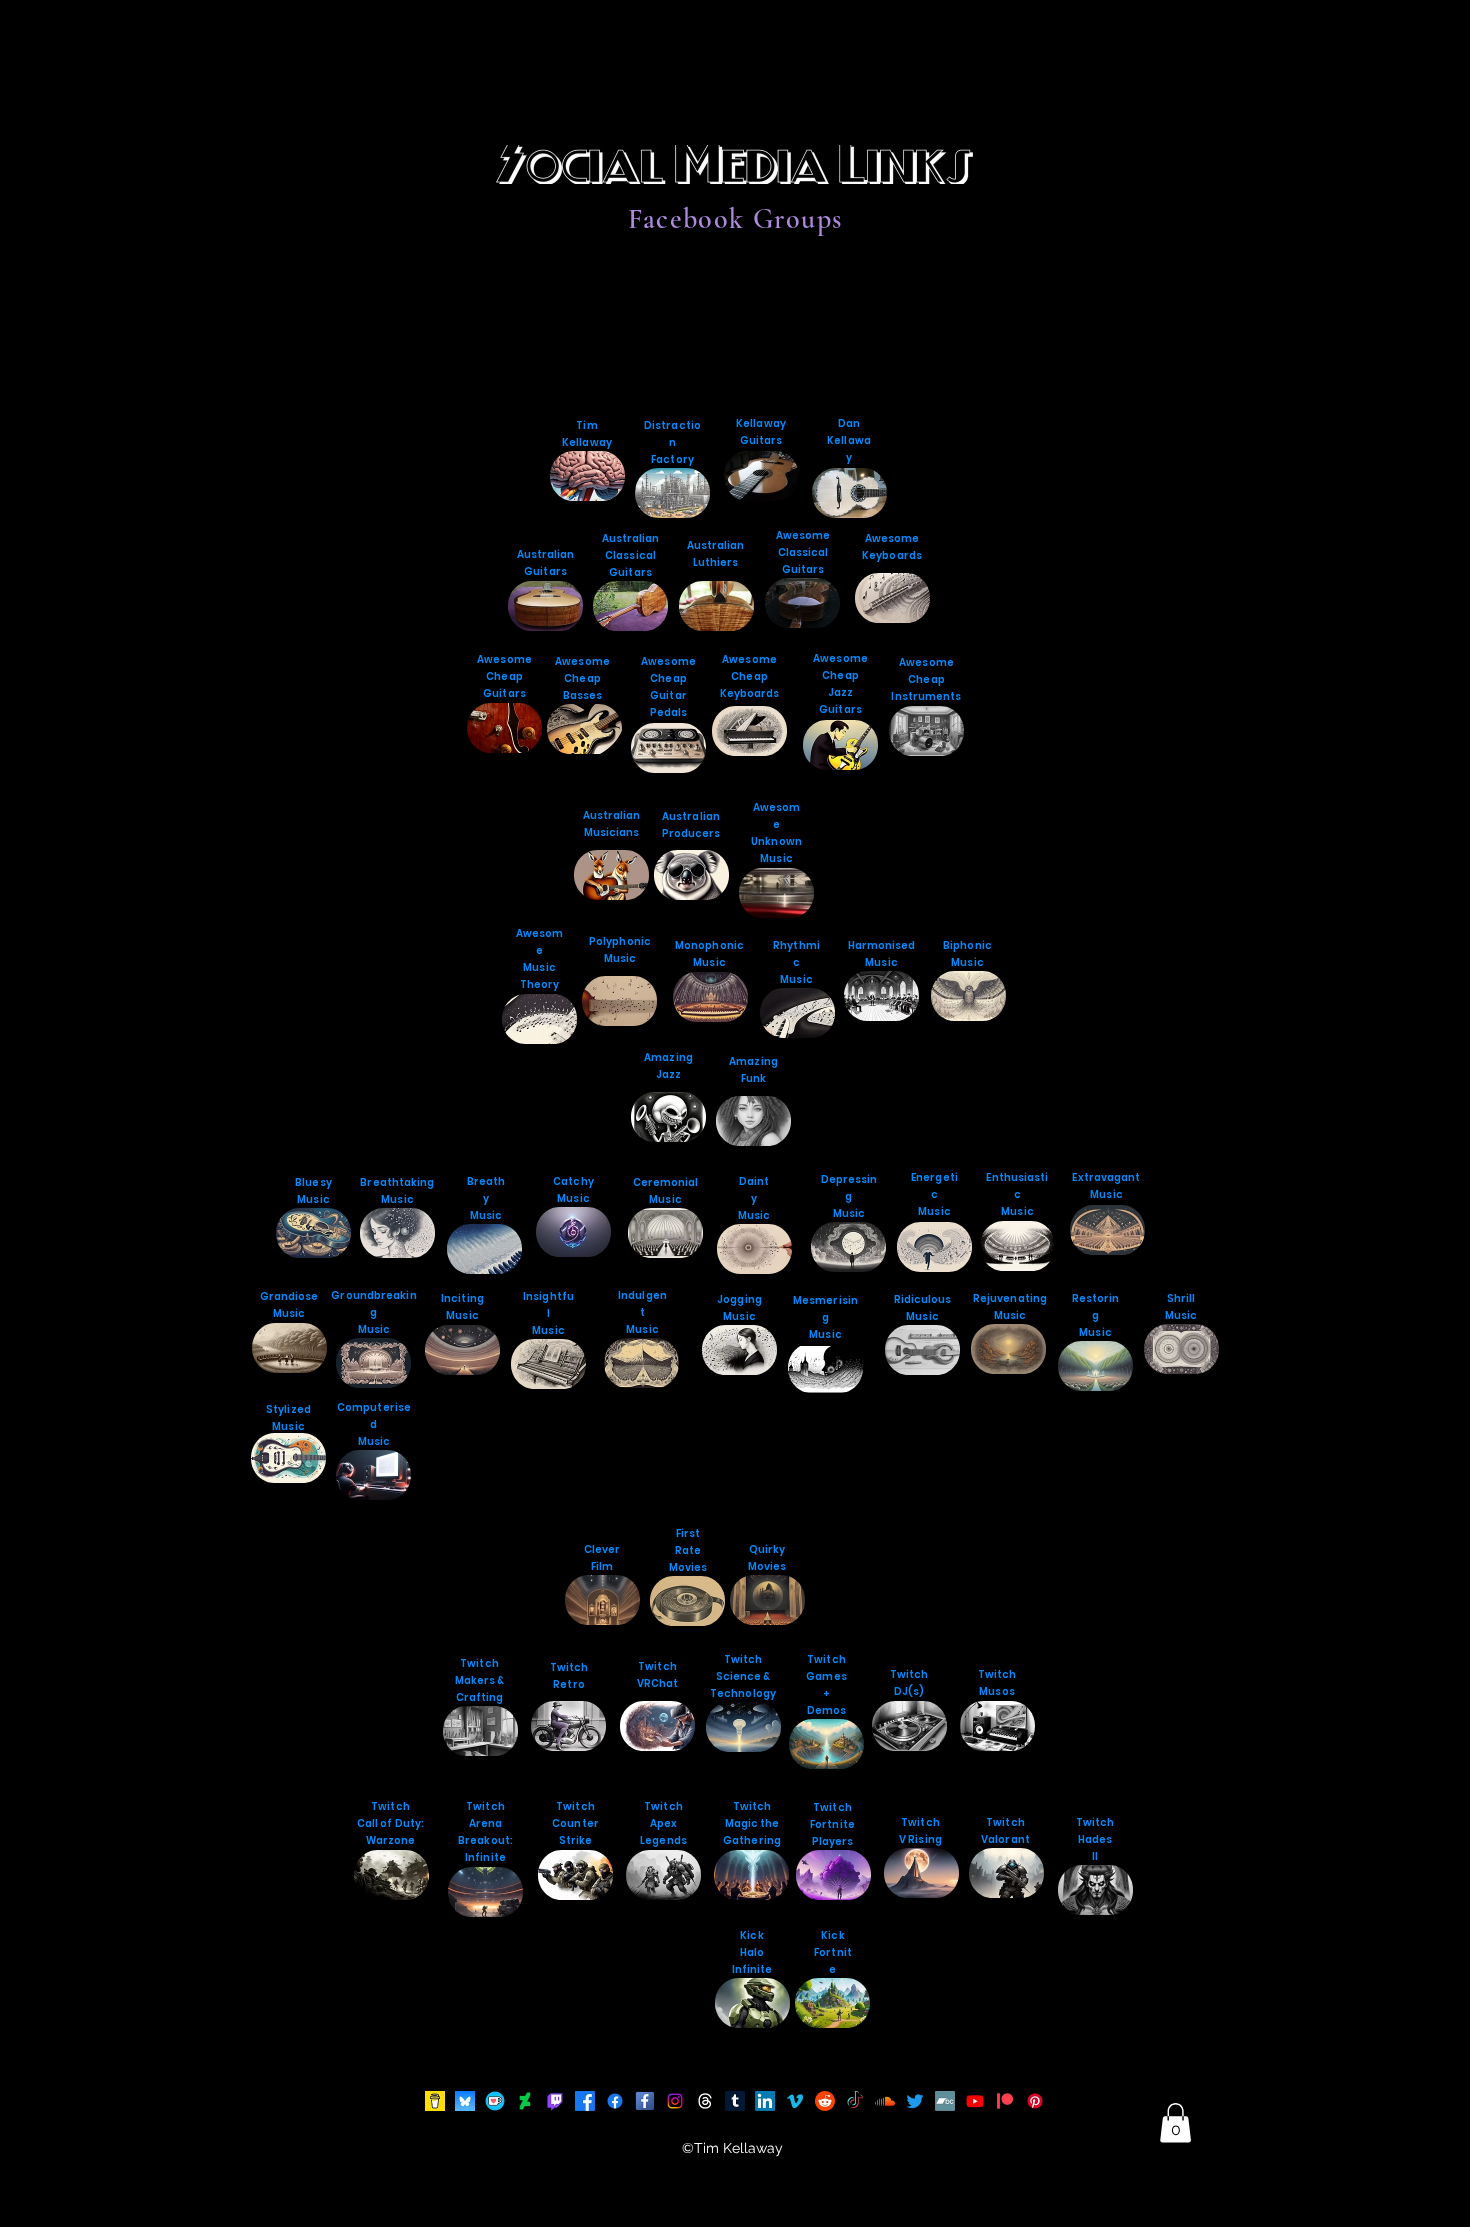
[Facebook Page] (585, 2101)
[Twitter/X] (915, 2101)
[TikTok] (855, 2101)
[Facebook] (645, 2101)
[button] (1175, 2122)
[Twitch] (555, 2101)
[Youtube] (975, 2101)
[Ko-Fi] (495, 2101)
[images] (435, 2101)
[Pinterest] (1035, 2101)
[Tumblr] (735, 2101)
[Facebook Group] (615, 2101)
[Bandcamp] (945, 2101)
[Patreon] (1005, 2101)
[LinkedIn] (765, 2101)
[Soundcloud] (885, 2101)
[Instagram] (675, 2101)
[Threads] (705, 2101)
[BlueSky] (465, 2101)
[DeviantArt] (525, 2101)
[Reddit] (825, 2101)
